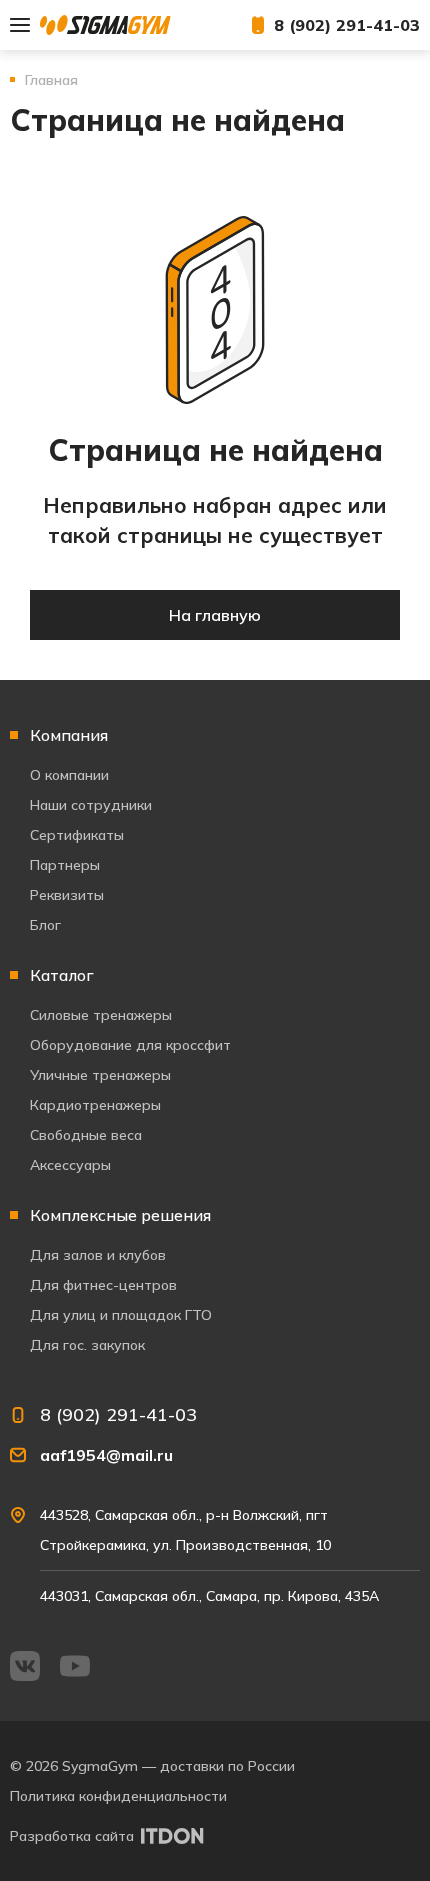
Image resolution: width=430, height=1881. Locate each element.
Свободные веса (86, 1135)
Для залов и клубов (98, 1255)
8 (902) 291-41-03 (347, 25)
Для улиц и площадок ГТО (121, 1315)
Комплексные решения (120, 1215)
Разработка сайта (72, 1836)
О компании (69, 775)
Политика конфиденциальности (118, 1796)
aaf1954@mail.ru (106, 1455)
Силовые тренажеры (101, 1015)
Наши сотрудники (91, 805)
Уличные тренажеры (100, 1075)
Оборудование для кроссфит (130, 1045)
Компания (69, 735)
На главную (215, 615)
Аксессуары (70, 1165)
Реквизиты (67, 895)
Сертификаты (77, 835)
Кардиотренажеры (95, 1105)
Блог (45, 925)
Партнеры (65, 865)
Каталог (62, 975)
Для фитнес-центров (103, 1285)
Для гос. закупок (87, 1345)
